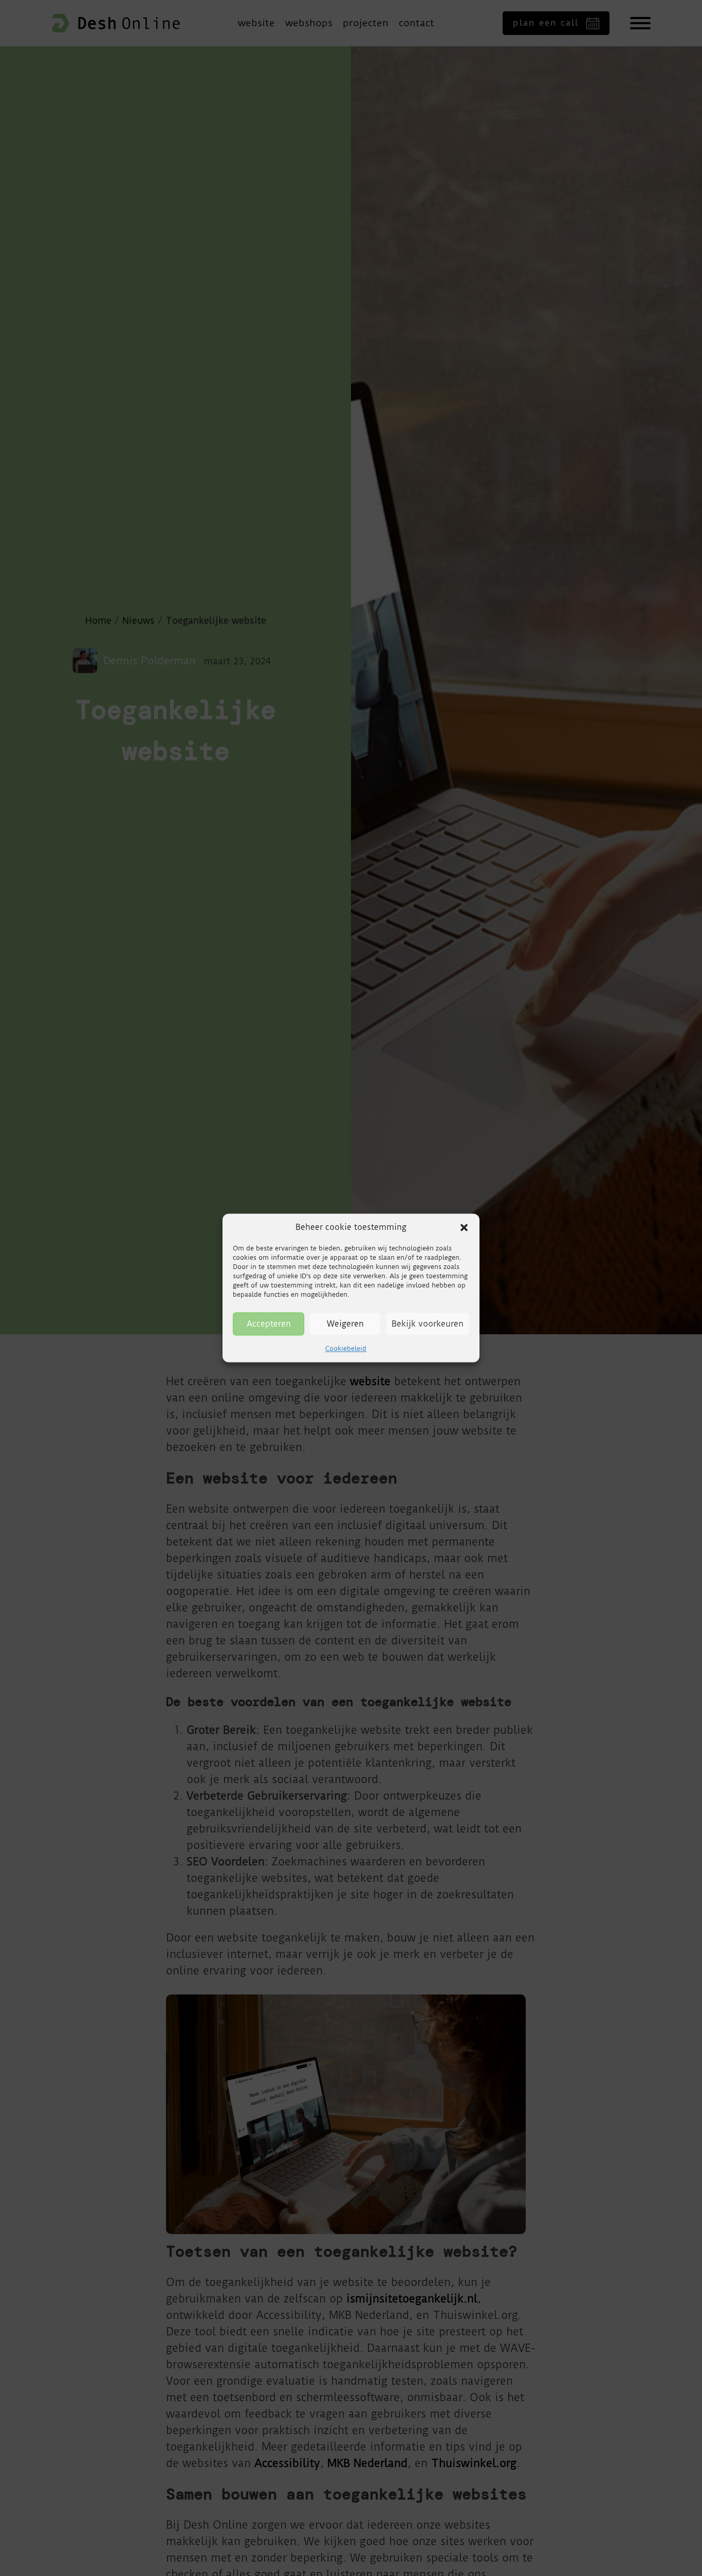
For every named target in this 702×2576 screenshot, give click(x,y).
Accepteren (269, 1324)
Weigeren (345, 1324)
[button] (464, 1227)
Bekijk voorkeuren (428, 1324)
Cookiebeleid (346, 1348)
